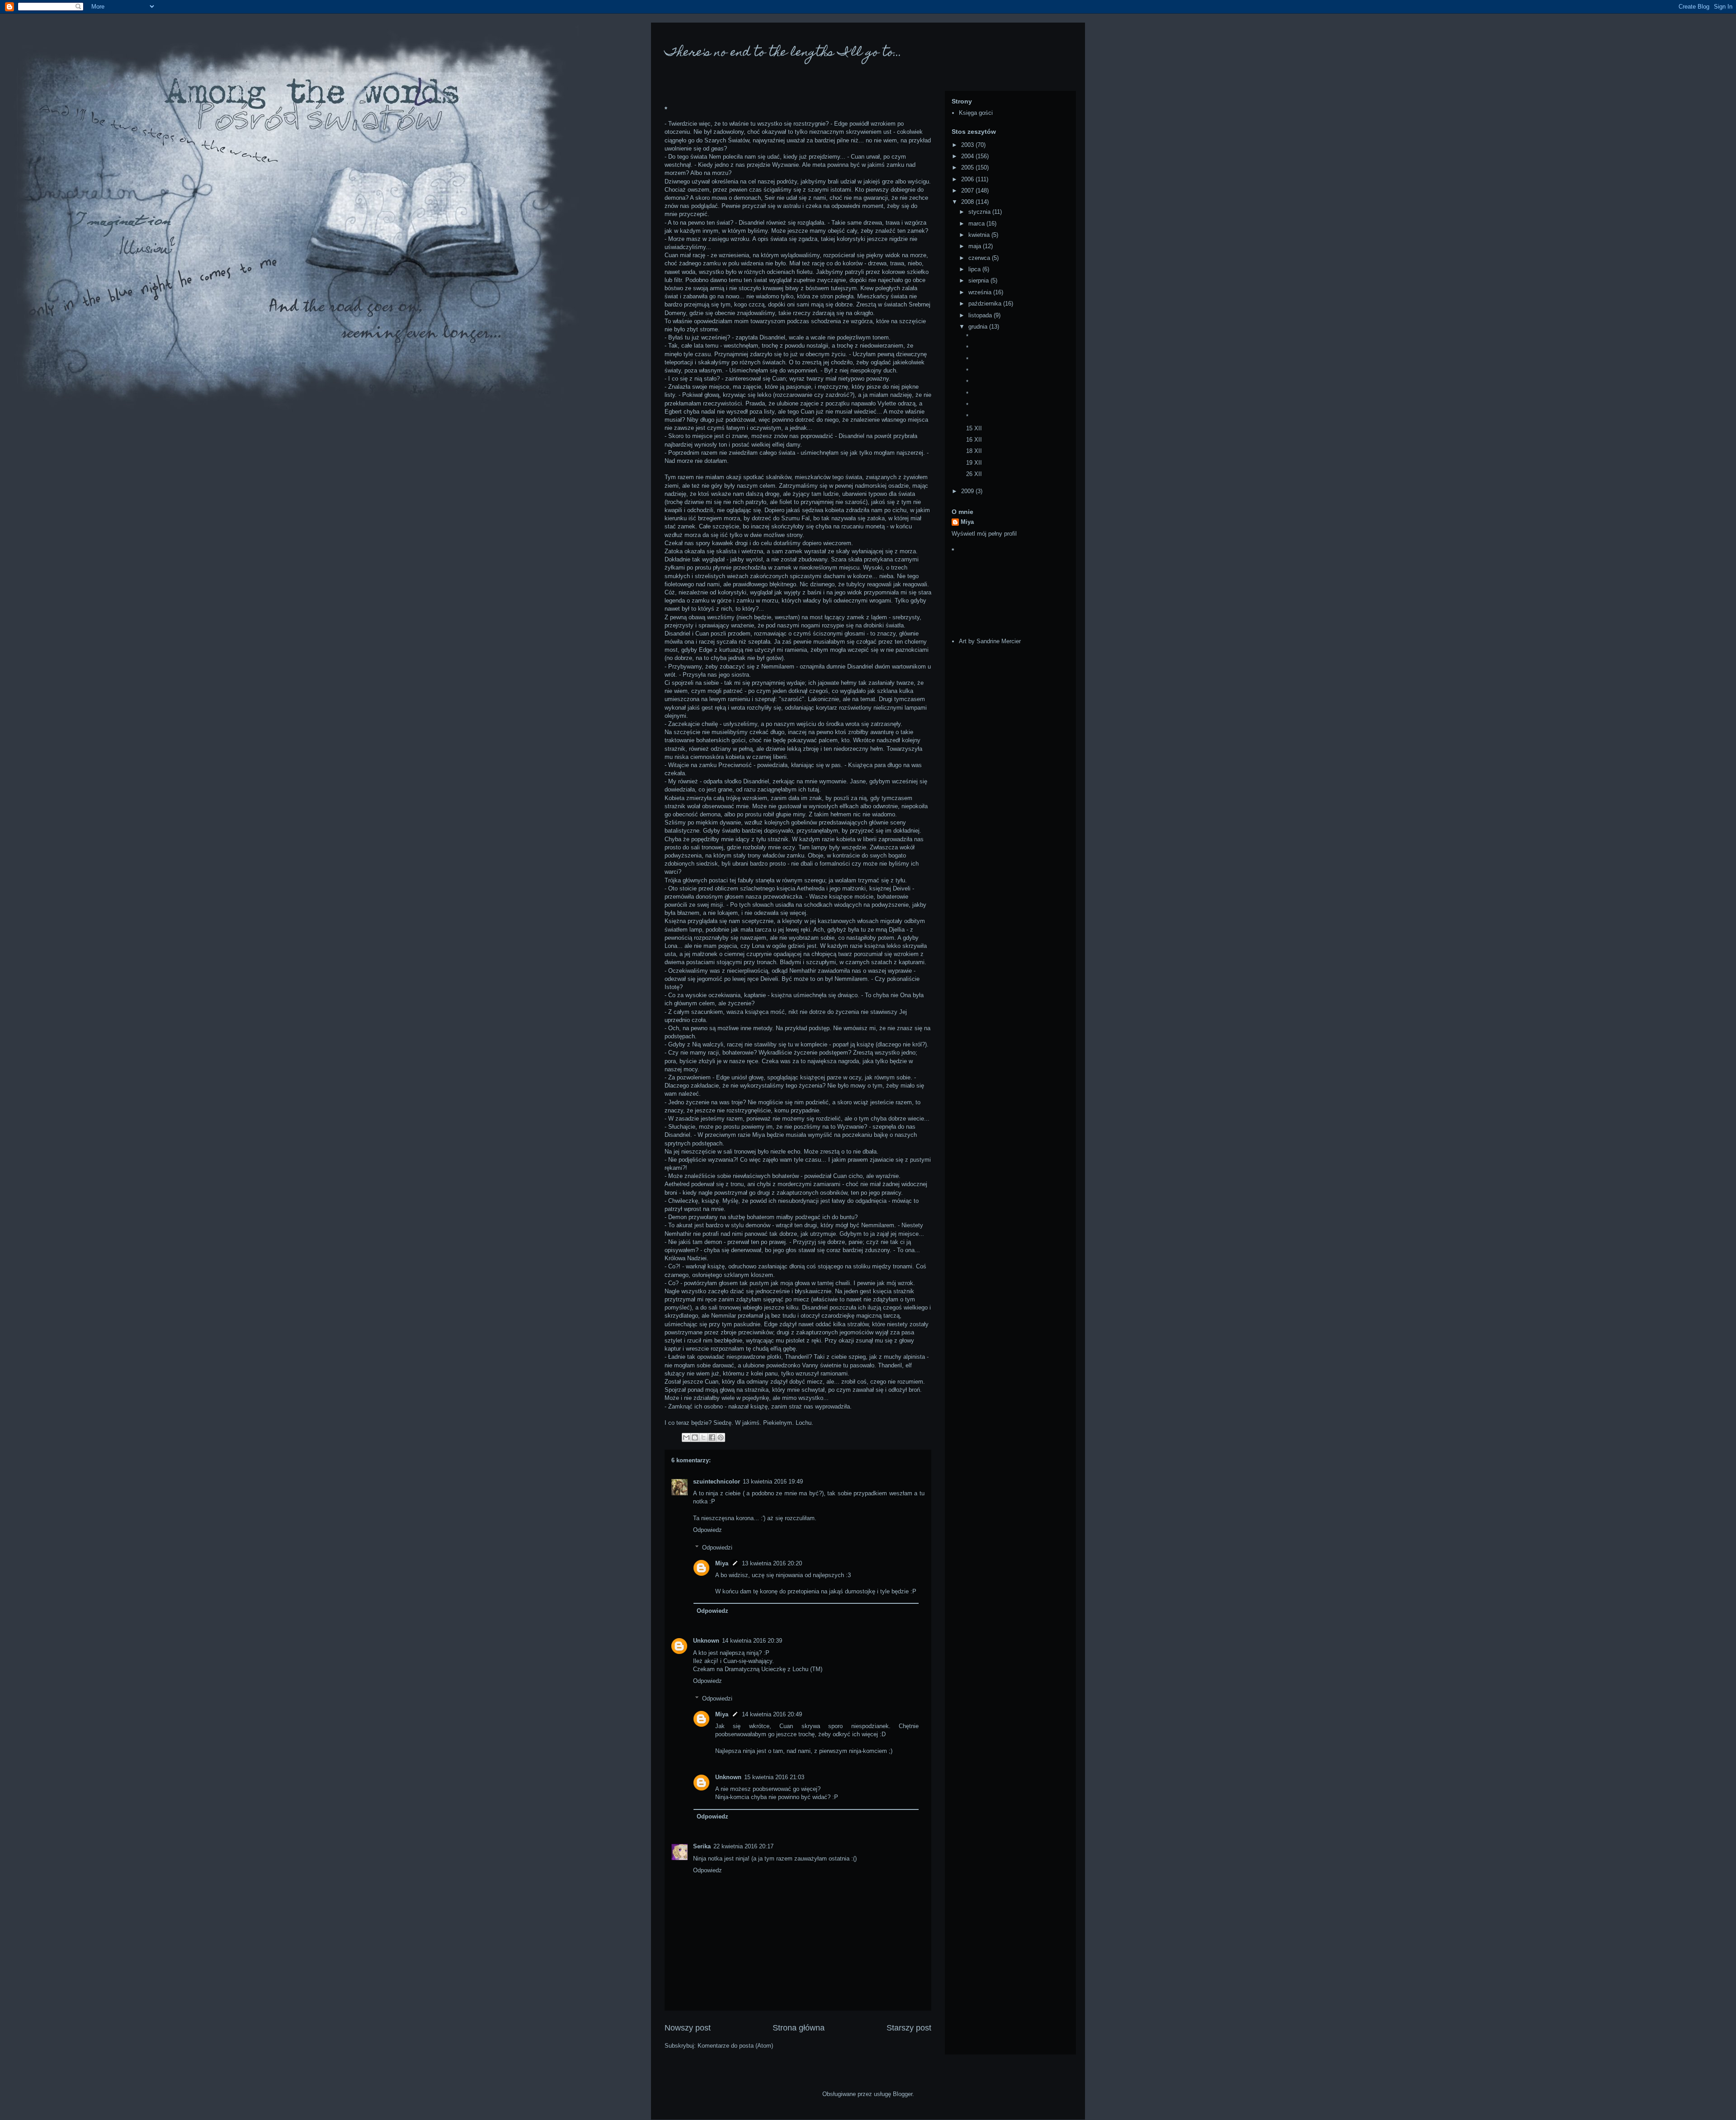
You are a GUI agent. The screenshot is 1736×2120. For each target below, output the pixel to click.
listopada (981, 315)
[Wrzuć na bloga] (695, 1437)
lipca (975, 269)
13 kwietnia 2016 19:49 (773, 1482)
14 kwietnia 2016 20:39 (752, 1641)
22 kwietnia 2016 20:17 (743, 1846)
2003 (968, 145)
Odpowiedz (708, 1530)
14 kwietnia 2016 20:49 (772, 1714)
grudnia (979, 327)
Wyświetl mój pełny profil (984, 534)
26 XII (974, 474)
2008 (968, 202)
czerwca (980, 258)
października (986, 304)
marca (977, 224)
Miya (722, 1563)
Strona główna (799, 2028)
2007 (968, 191)
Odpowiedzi (717, 1547)
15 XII (974, 428)
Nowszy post (688, 2028)
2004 (968, 156)
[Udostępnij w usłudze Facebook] (712, 1437)
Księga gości (976, 113)
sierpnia (979, 280)
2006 (968, 179)
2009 (968, 491)
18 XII (974, 451)
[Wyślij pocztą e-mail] (686, 1437)
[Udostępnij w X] (703, 1437)
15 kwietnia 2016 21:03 (774, 1777)
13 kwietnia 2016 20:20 (772, 1563)
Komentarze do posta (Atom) (735, 2046)
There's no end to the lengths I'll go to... (783, 53)
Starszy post (909, 2028)
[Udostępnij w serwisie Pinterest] (721, 1437)
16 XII (974, 440)
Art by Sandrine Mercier (990, 641)
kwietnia (980, 235)
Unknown (706, 1641)
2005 (968, 167)
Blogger (903, 2094)
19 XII (974, 463)
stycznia (980, 212)
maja (976, 246)
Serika (702, 1846)
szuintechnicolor (717, 1482)
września (981, 292)
